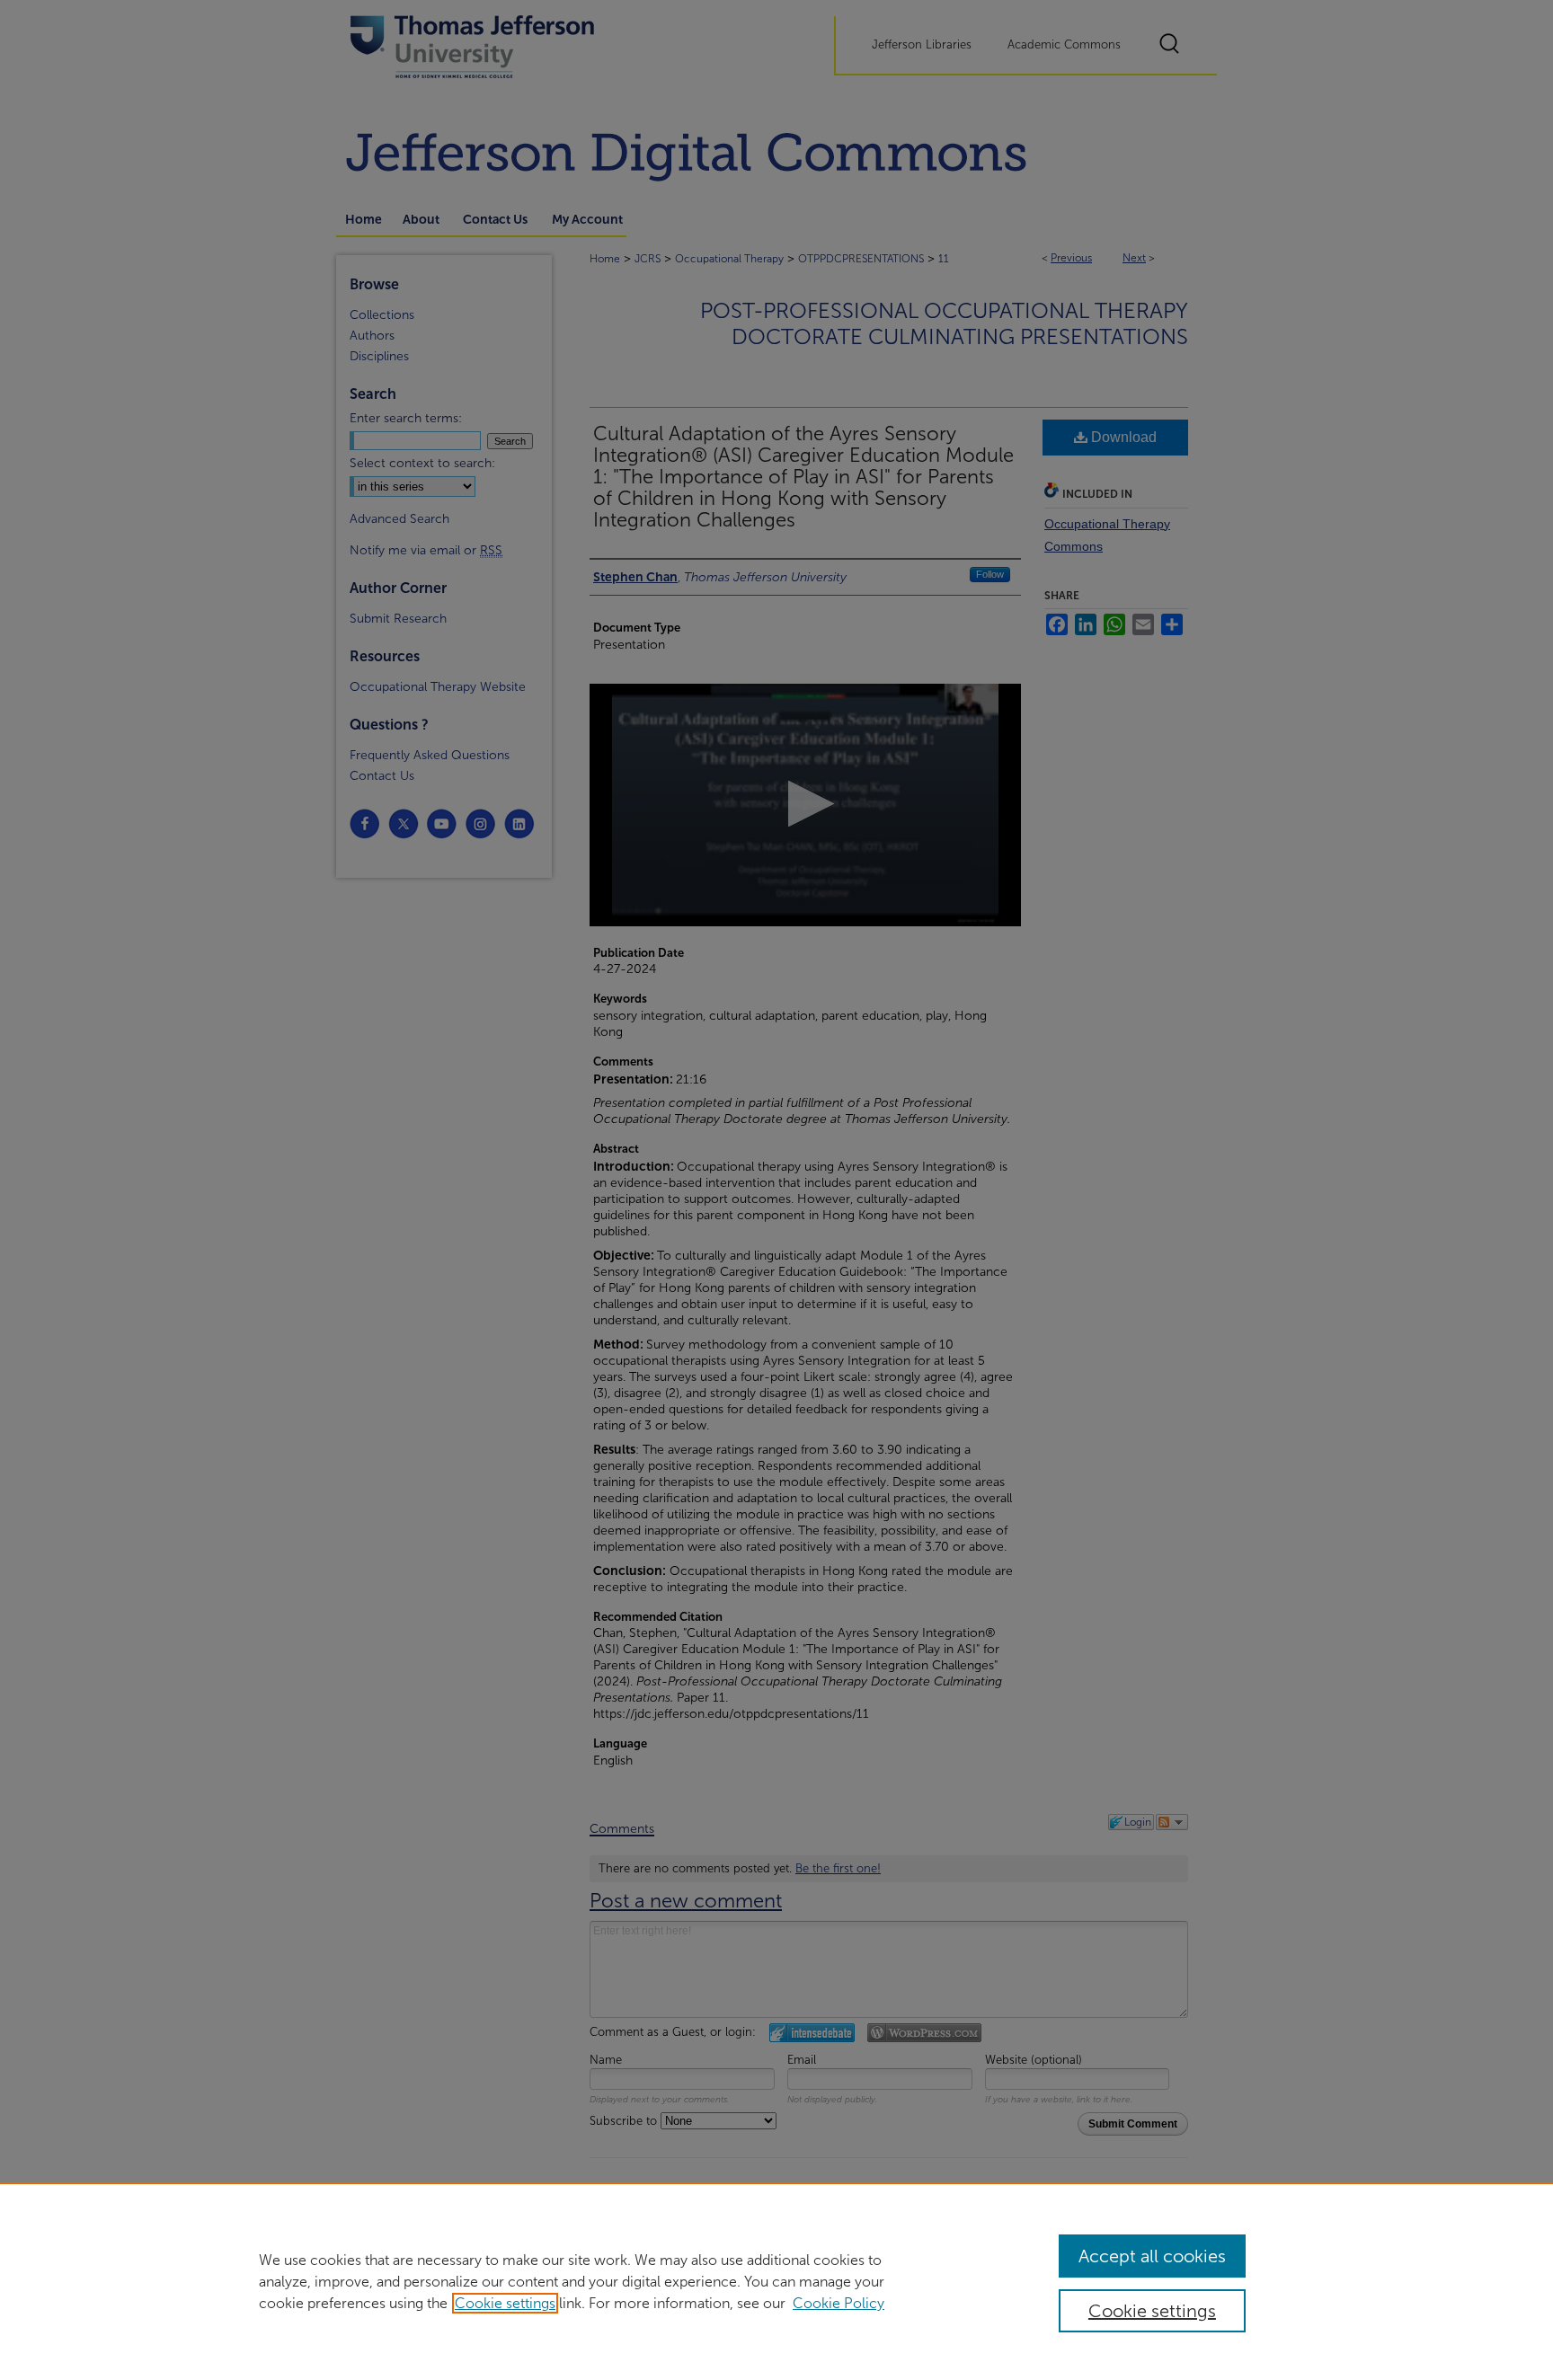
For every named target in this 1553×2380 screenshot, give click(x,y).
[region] (776, 2281)
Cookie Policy (839, 2303)
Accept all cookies (1152, 2256)
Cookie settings (505, 2303)
